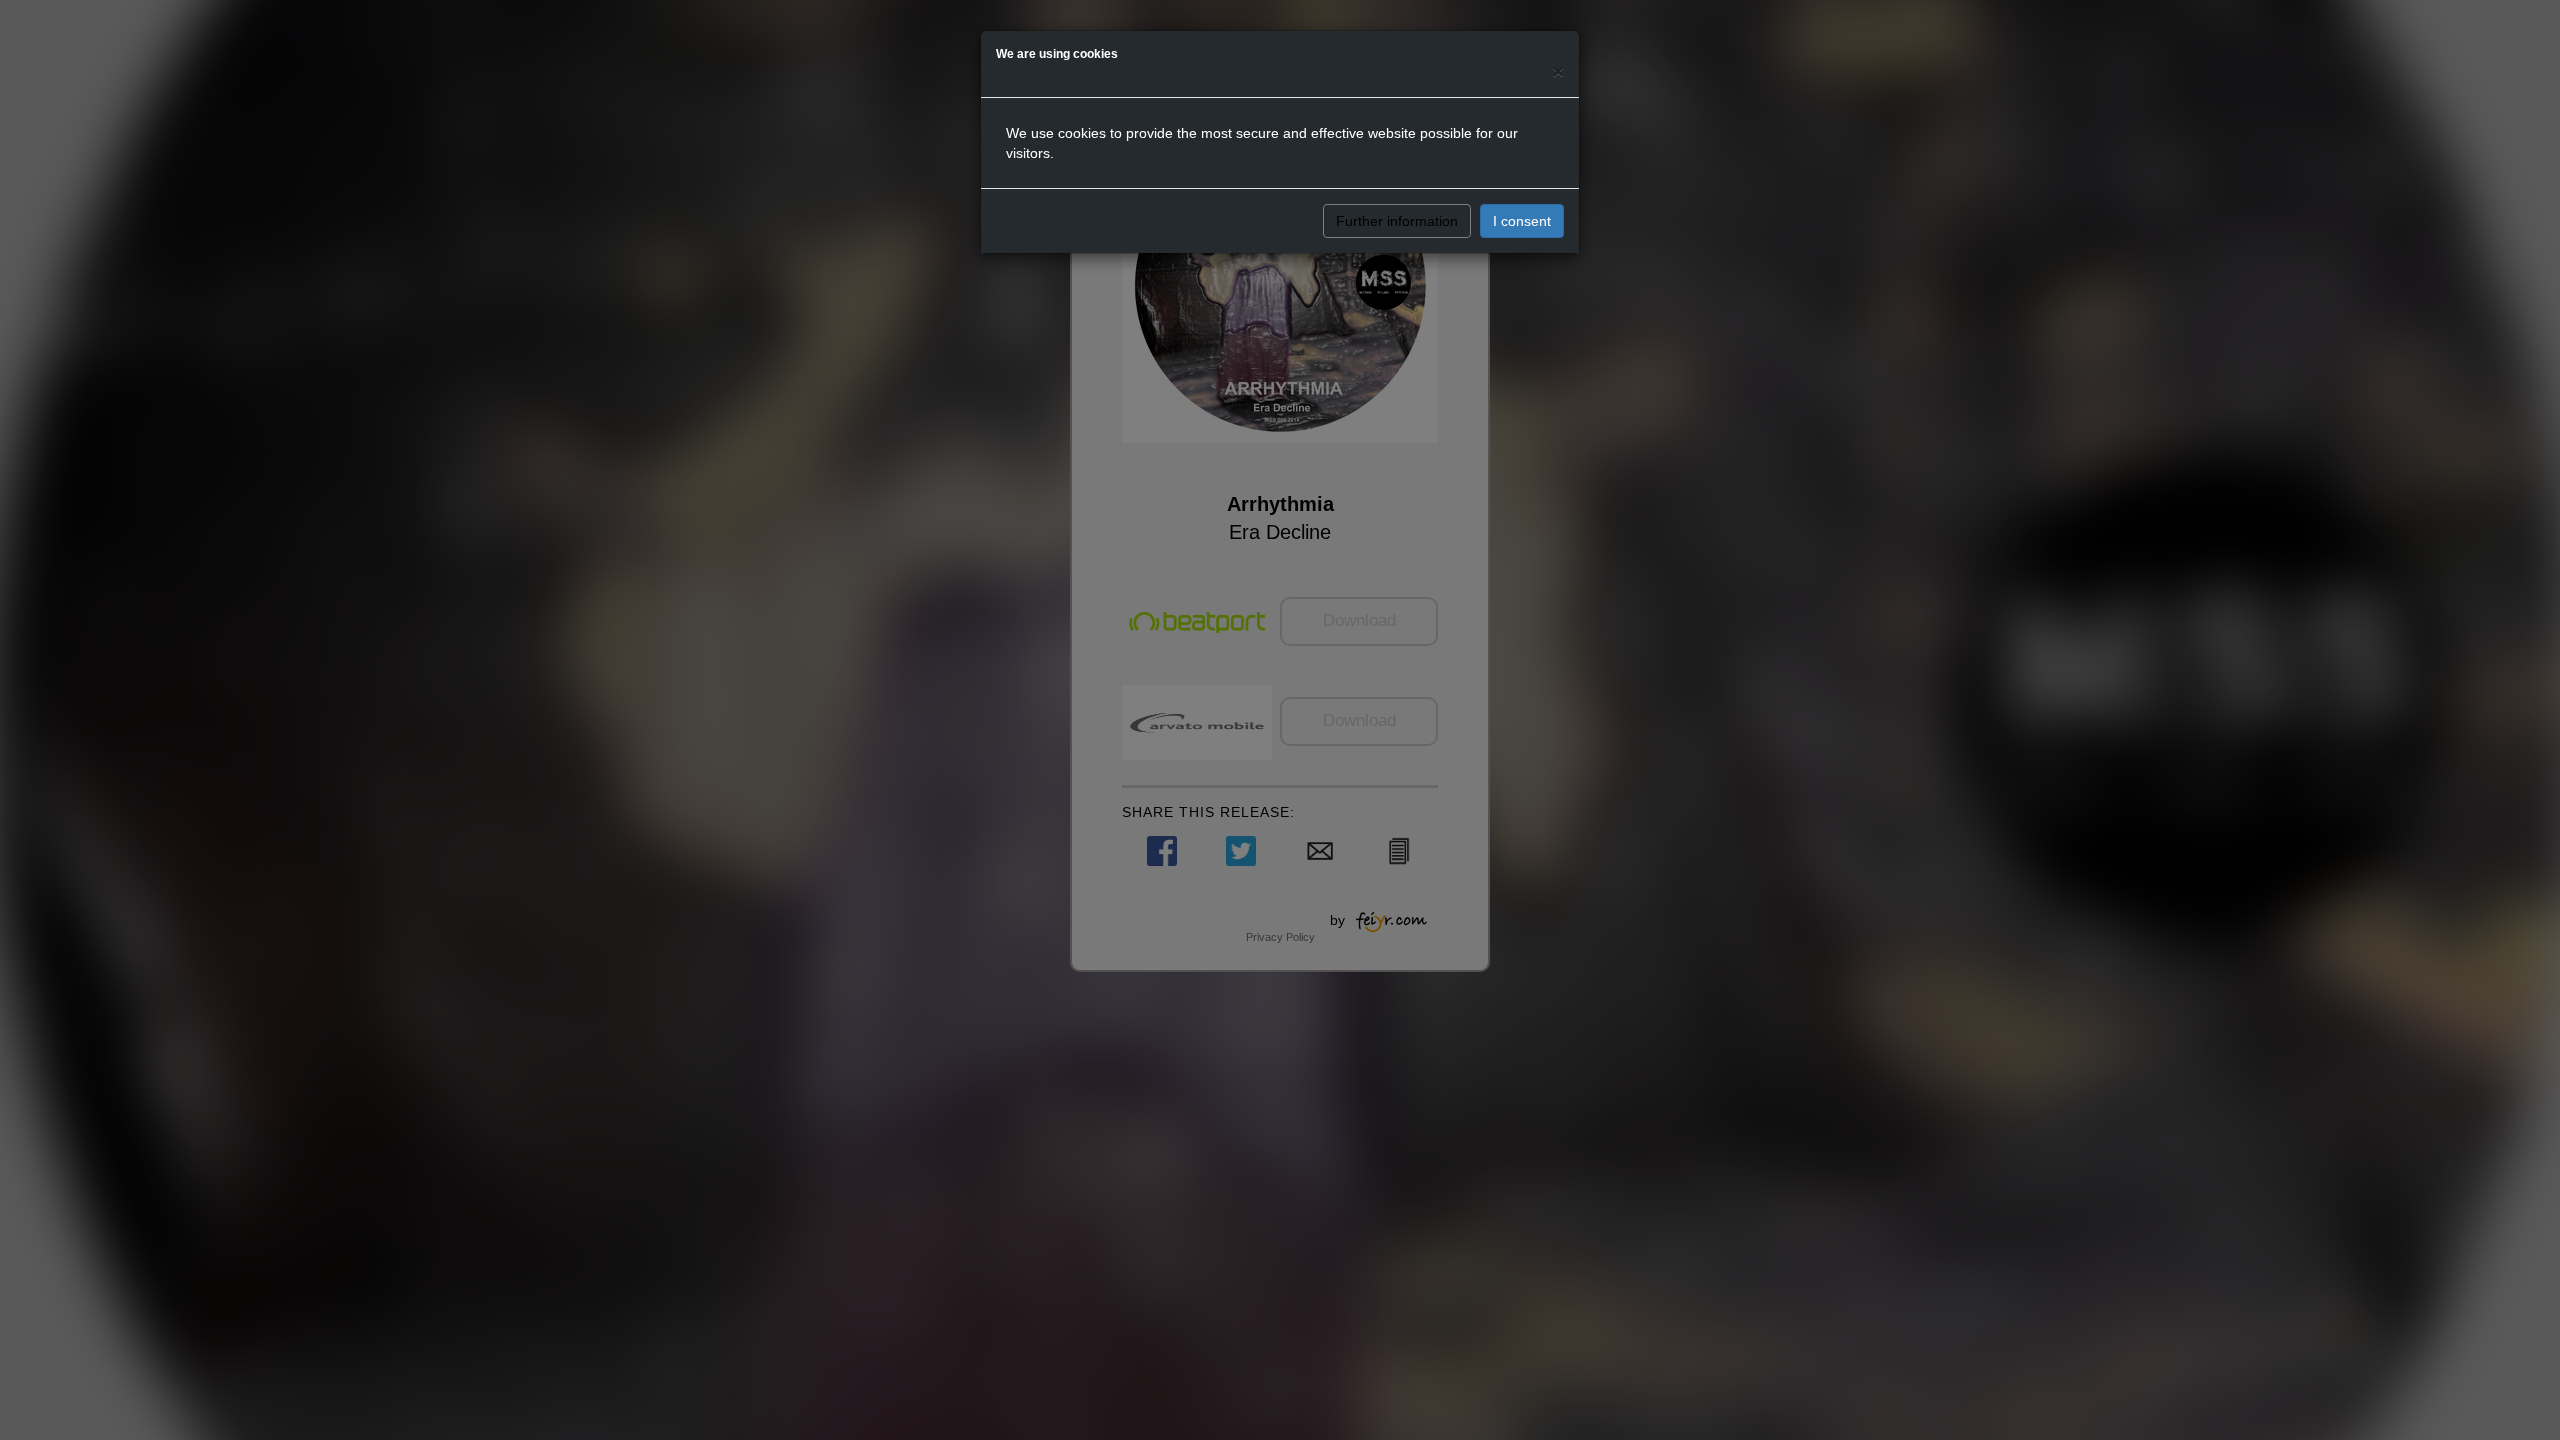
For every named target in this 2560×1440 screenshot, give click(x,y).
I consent (1522, 221)
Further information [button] (1397, 221)
